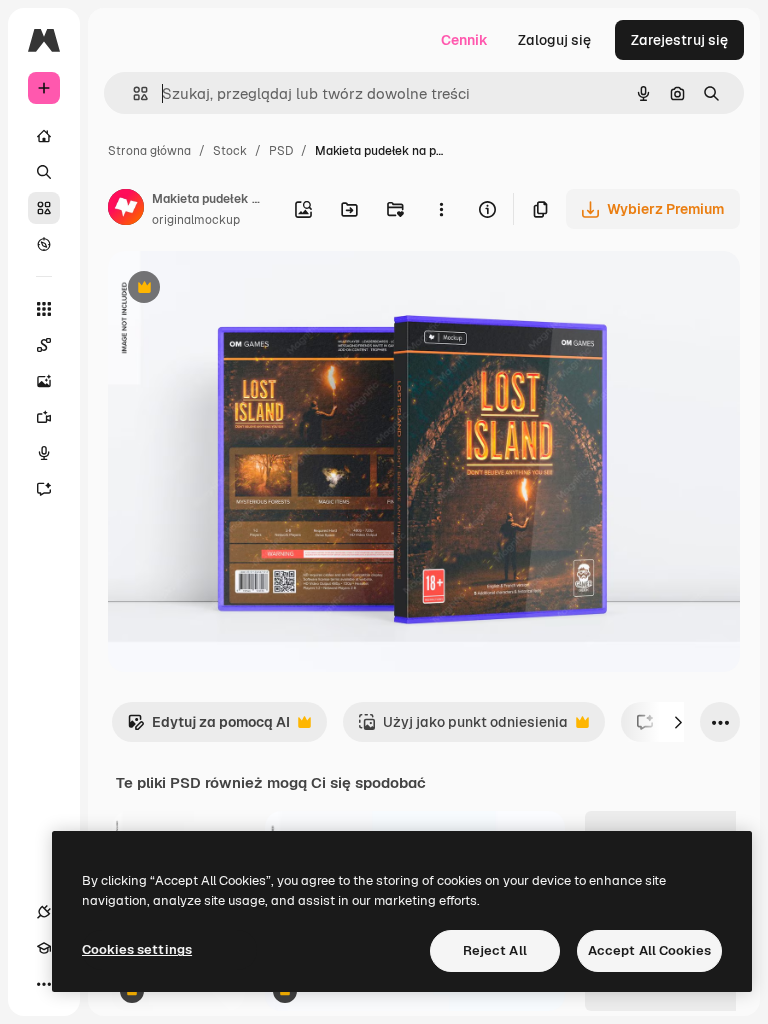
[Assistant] (44, 489)
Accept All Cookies (649, 950)
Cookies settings (137, 949)
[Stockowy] (44, 208)
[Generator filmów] (44, 417)
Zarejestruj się (679, 40)
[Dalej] (678, 722)
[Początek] (44, 136)
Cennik (464, 40)
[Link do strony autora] (126, 210)
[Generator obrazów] (44, 381)
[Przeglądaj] (44, 244)
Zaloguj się (554, 40)
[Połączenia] (44, 912)
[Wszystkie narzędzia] (44, 309)
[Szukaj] (44, 172)
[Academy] (44, 948)
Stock (230, 151)
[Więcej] (44, 984)
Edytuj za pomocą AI (208, 727)
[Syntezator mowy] (44, 453)
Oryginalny (246, 289)
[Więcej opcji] (441, 209)
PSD (281, 151)
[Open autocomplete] (132, 93)
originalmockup (196, 220)
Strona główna (149, 151)
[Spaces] (44, 345)
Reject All (495, 950)
